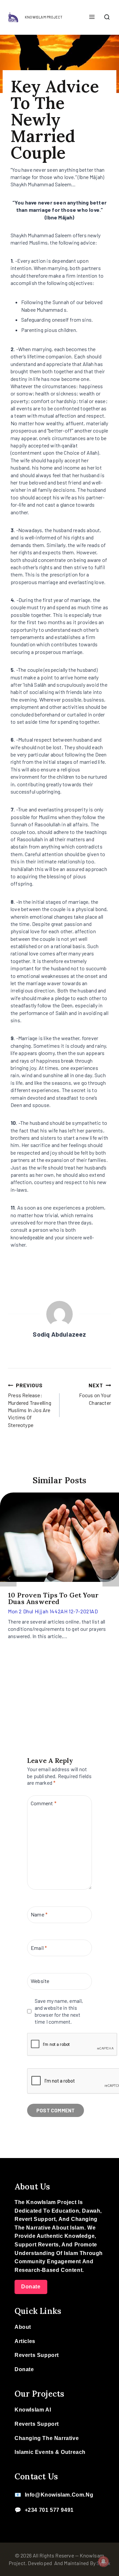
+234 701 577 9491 (49, 2510)
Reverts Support (37, 2355)
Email (39, 1947)
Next (111, 1578)
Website (40, 1981)
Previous (8, 1578)
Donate (31, 2287)
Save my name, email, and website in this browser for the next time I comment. (59, 2011)
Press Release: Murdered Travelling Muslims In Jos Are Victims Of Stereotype (30, 1405)
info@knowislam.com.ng (59, 2495)
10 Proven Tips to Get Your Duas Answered (53, 1598)
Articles (25, 2341)
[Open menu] (92, 17)
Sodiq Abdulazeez (59, 1334)
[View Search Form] (107, 18)
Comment (44, 1803)
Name (39, 1914)
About (23, 2327)
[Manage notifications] (103, 2561)
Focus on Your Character (95, 1394)
